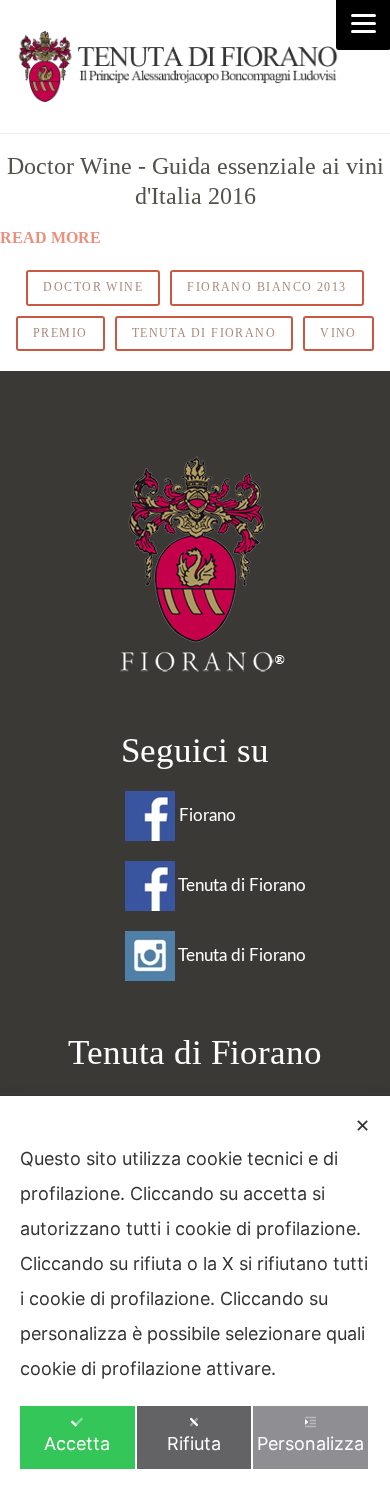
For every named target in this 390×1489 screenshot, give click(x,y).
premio (60, 333)
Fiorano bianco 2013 (266, 287)
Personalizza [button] (310, 1443)
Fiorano (205, 815)
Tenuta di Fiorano (204, 333)
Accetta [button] (77, 1443)
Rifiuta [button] (194, 1443)
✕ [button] (362, 1125)
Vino (338, 333)
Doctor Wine (93, 287)
